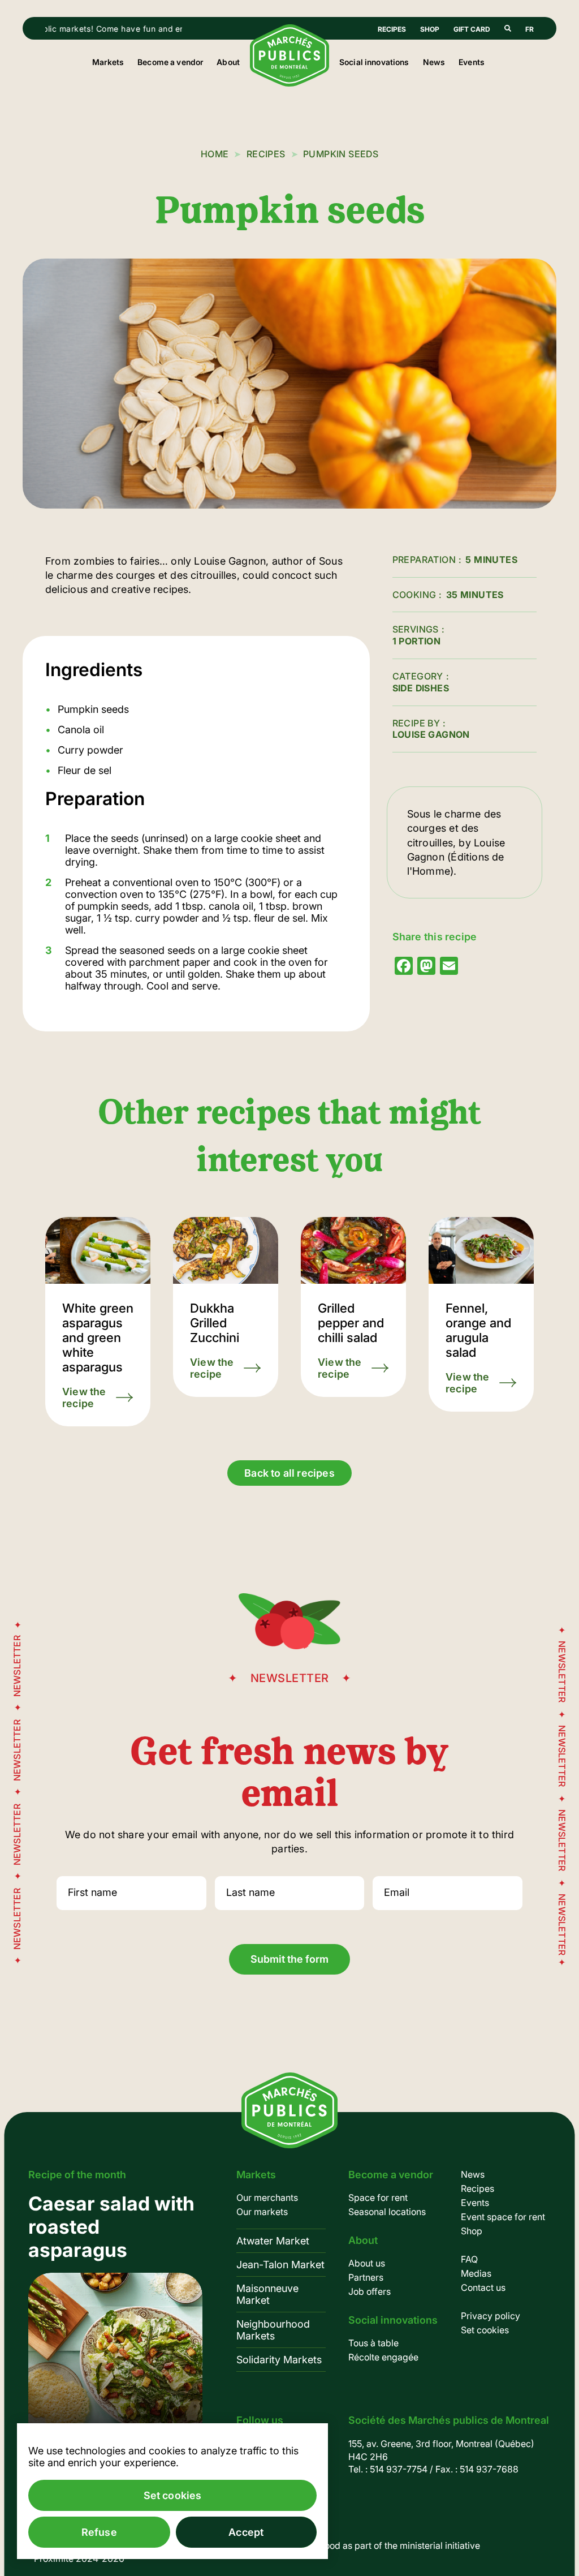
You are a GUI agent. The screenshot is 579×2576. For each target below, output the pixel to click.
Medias (476, 2273)
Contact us (483, 2287)
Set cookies (485, 2330)
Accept (246, 2532)
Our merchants (267, 2197)
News (434, 62)
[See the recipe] (98, 1322)
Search (508, 28)
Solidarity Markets (279, 2360)
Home (215, 154)
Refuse (99, 2532)
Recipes (392, 29)
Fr (530, 29)
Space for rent (378, 2197)
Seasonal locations (387, 2212)
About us (367, 2263)
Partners (366, 2277)
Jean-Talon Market (280, 2265)
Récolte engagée (383, 2357)
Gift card (472, 29)
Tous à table (373, 2343)
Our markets (262, 2212)
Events (472, 62)
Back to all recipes (289, 1473)
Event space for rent (503, 2217)
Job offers (370, 2291)
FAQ (469, 2259)
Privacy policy (491, 2316)
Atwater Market (273, 2241)
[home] (289, 83)
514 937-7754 (399, 2469)
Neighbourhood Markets (273, 2330)
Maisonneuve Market (267, 2294)
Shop (430, 29)
